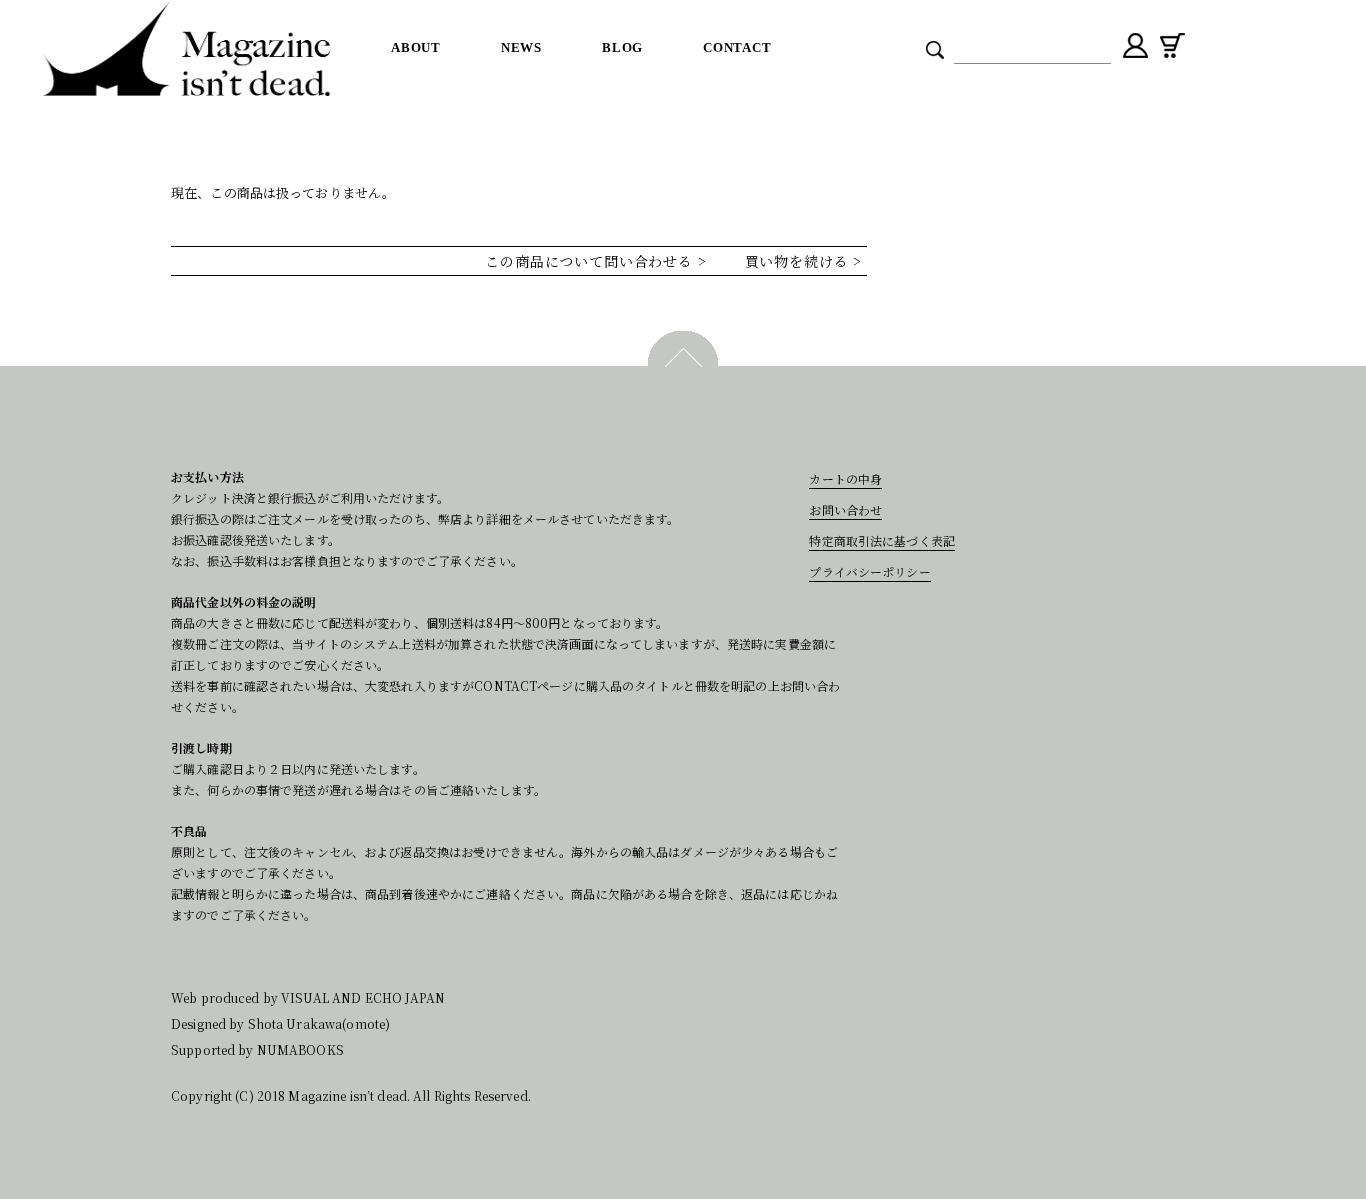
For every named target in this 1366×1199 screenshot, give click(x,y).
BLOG (622, 47)
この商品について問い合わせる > (598, 261)
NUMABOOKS (300, 1049)
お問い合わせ (845, 509)
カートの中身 (845, 478)
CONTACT (737, 47)
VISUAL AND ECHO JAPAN (363, 997)
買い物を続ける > (806, 261)
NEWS (521, 47)
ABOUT (416, 47)
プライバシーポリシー (869, 571)
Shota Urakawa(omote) (319, 1023)
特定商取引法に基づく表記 (882, 540)
